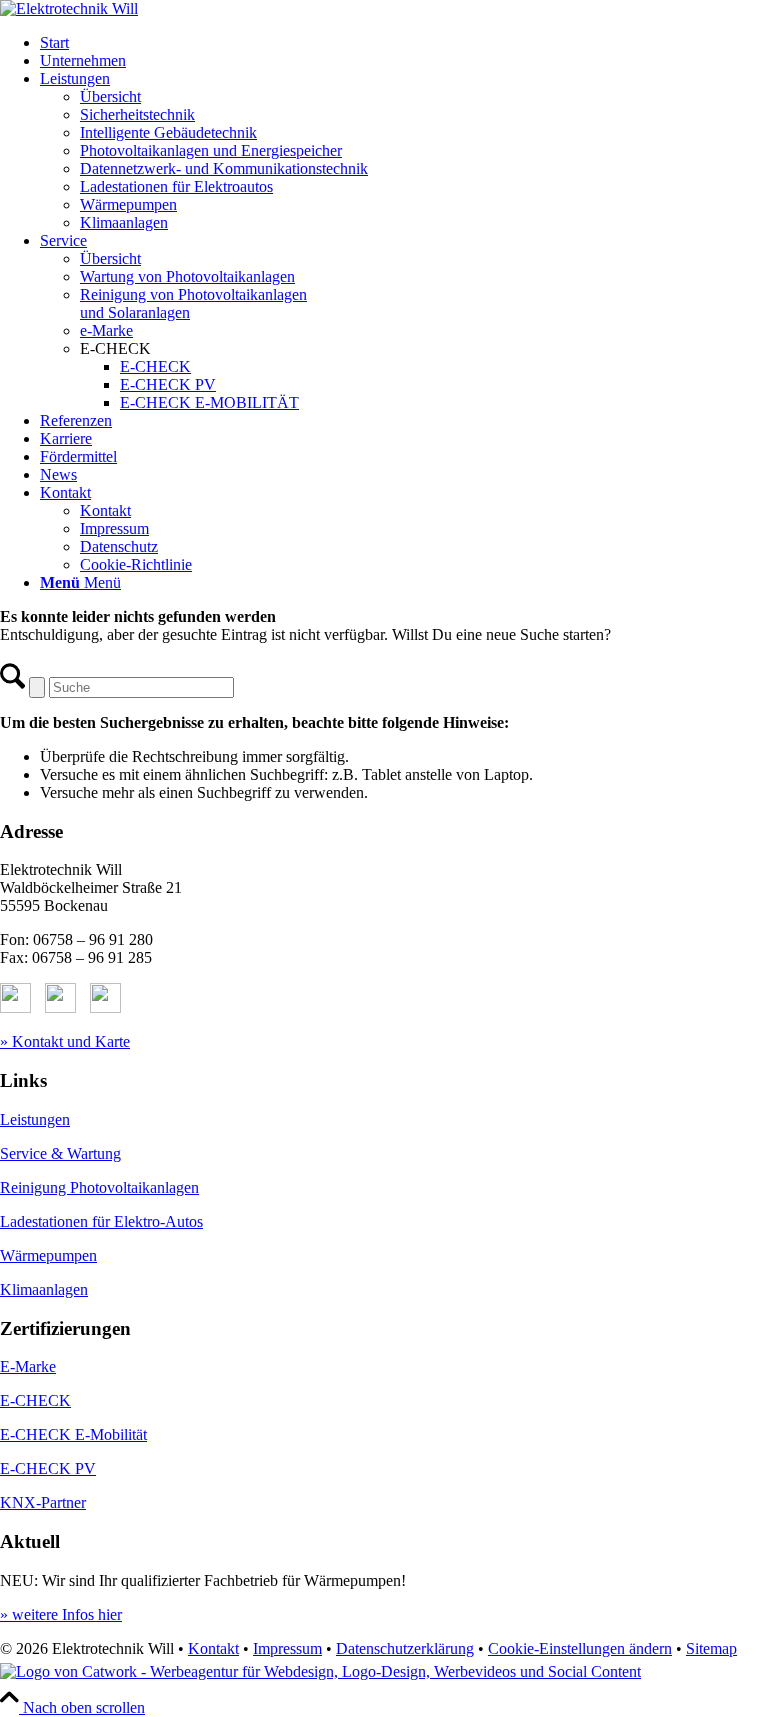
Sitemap (711, 1648)
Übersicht (110, 96)
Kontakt (213, 1648)
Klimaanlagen (124, 222)
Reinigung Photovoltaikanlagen (99, 1187)
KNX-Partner (43, 1502)
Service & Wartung (60, 1153)
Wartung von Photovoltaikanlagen (187, 276)
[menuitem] (404, 43)
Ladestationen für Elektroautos (176, 186)
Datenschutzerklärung (405, 1648)
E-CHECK (35, 1400)
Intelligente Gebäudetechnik (168, 132)
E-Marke (28, 1366)
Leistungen (35, 1119)
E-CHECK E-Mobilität (73, 1434)
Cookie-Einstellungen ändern (580, 1648)
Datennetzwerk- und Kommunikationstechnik (224, 168)
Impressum (287, 1648)
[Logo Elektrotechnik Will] (69, 8)
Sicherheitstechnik (137, 114)
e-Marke (106, 330)
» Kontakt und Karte (65, 1041)
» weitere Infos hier (61, 1614)
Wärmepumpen (128, 204)
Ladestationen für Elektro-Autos (101, 1221)
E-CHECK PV (48, 1468)
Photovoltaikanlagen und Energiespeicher (211, 150)
